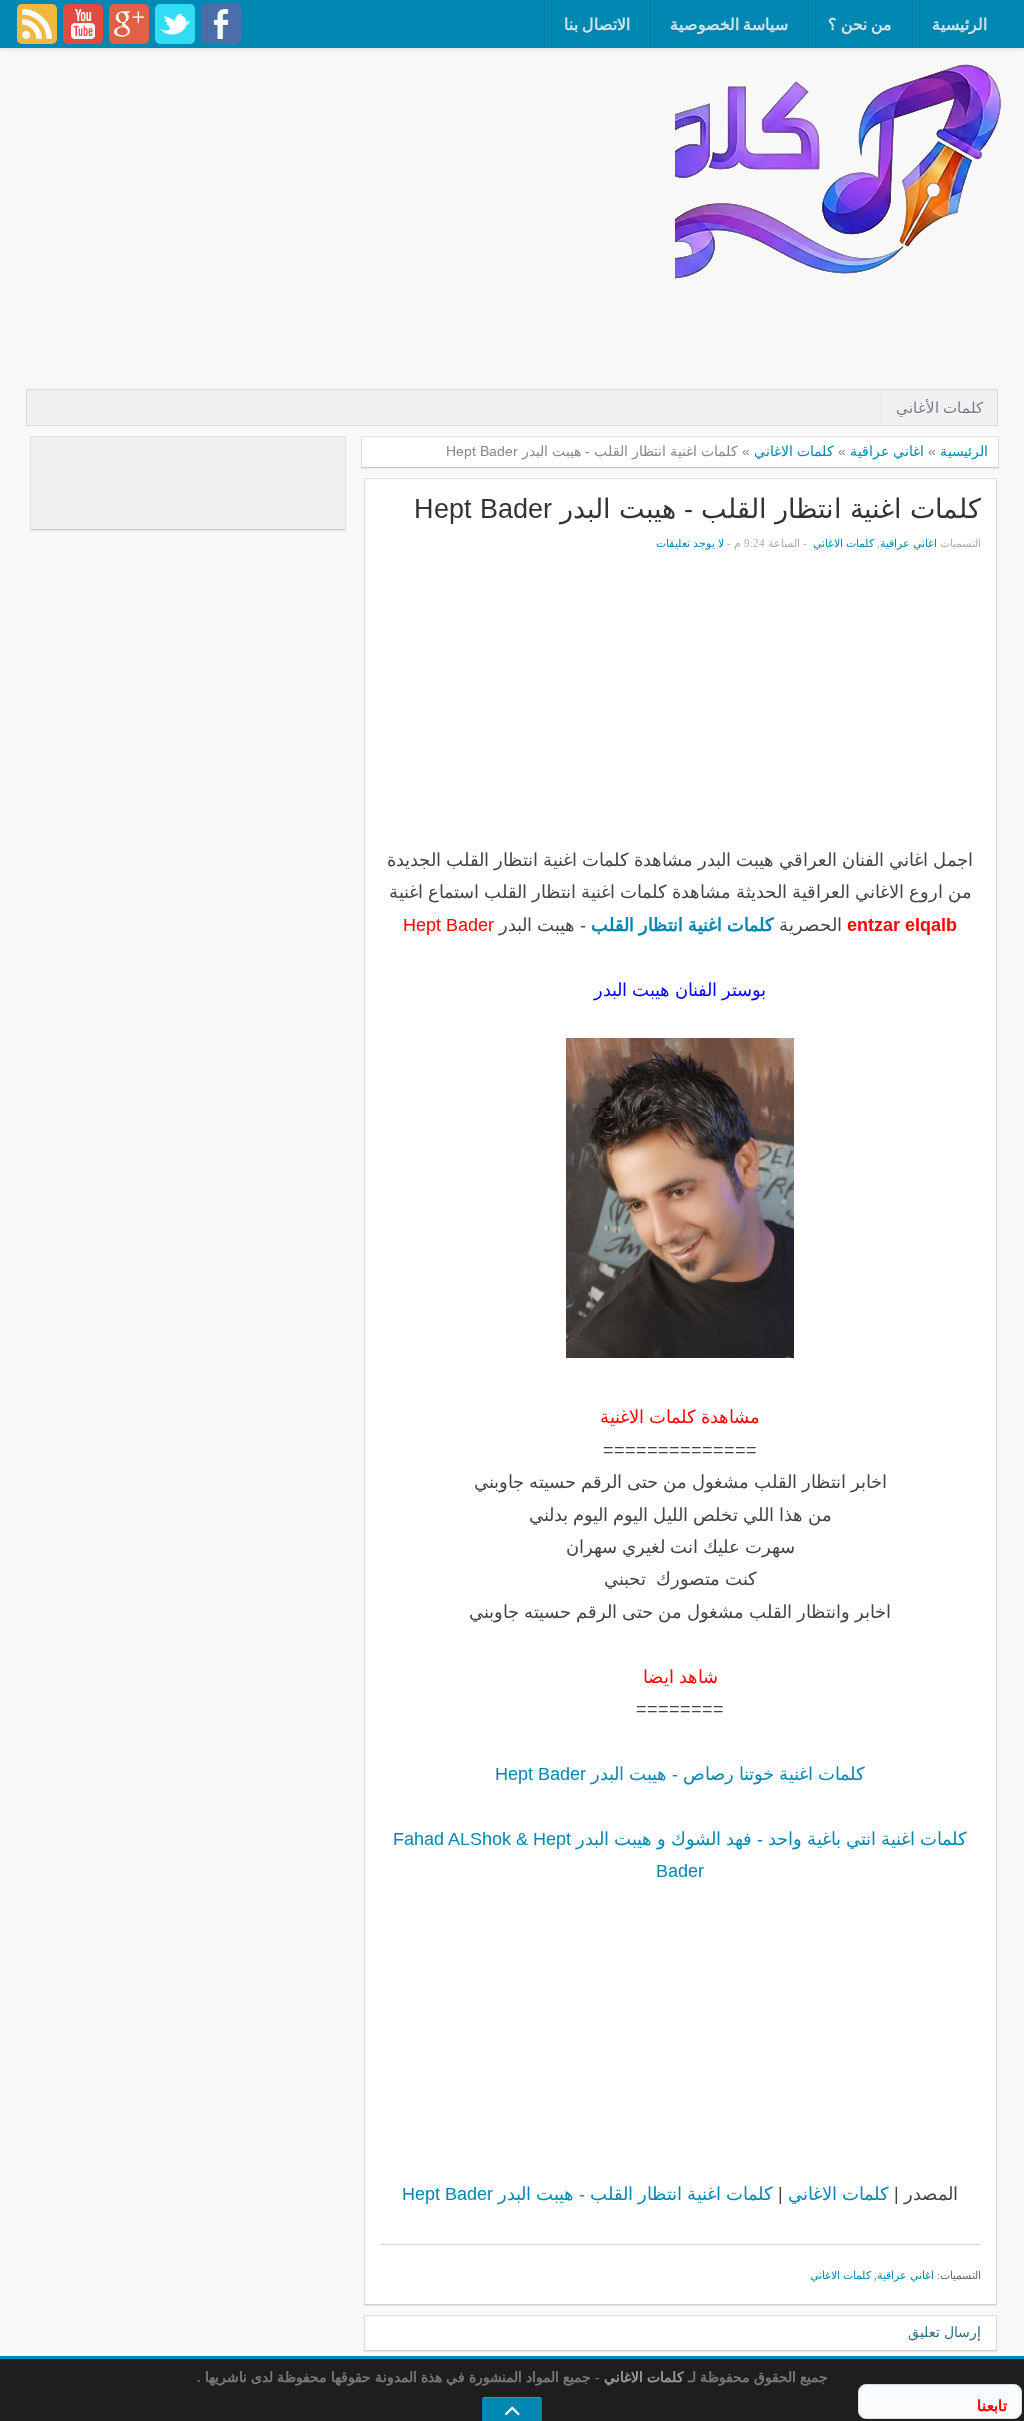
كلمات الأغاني (939, 407)
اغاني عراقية (887, 451)
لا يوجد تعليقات (690, 543)
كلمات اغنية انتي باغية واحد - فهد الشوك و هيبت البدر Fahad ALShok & (680, 1839)
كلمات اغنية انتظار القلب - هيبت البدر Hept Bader (697, 508)
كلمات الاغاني (794, 451)
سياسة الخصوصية (729, 24)
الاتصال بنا (597, 24)
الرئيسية (959, 24)
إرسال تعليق (944, 2332)
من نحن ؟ (860, 24)
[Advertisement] (641, 337)
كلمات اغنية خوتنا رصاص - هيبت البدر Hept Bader (680, 1774)
